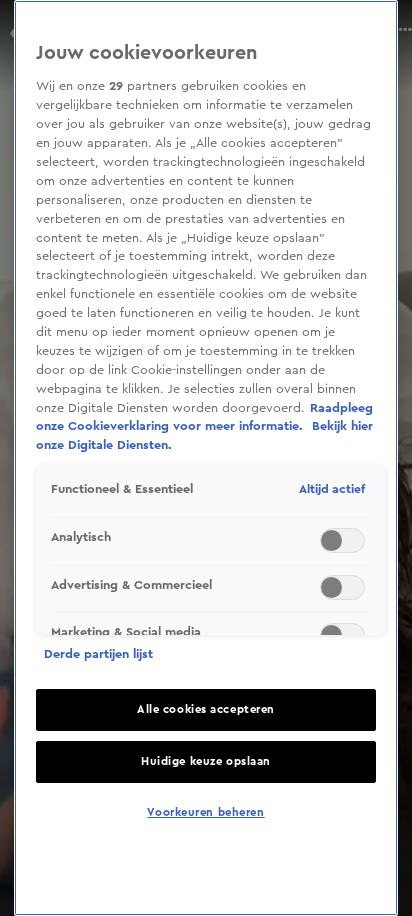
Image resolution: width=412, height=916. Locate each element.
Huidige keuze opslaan (206, 761)
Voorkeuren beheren (205, 812)
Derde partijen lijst (98, 654)
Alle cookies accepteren (206, 709)
